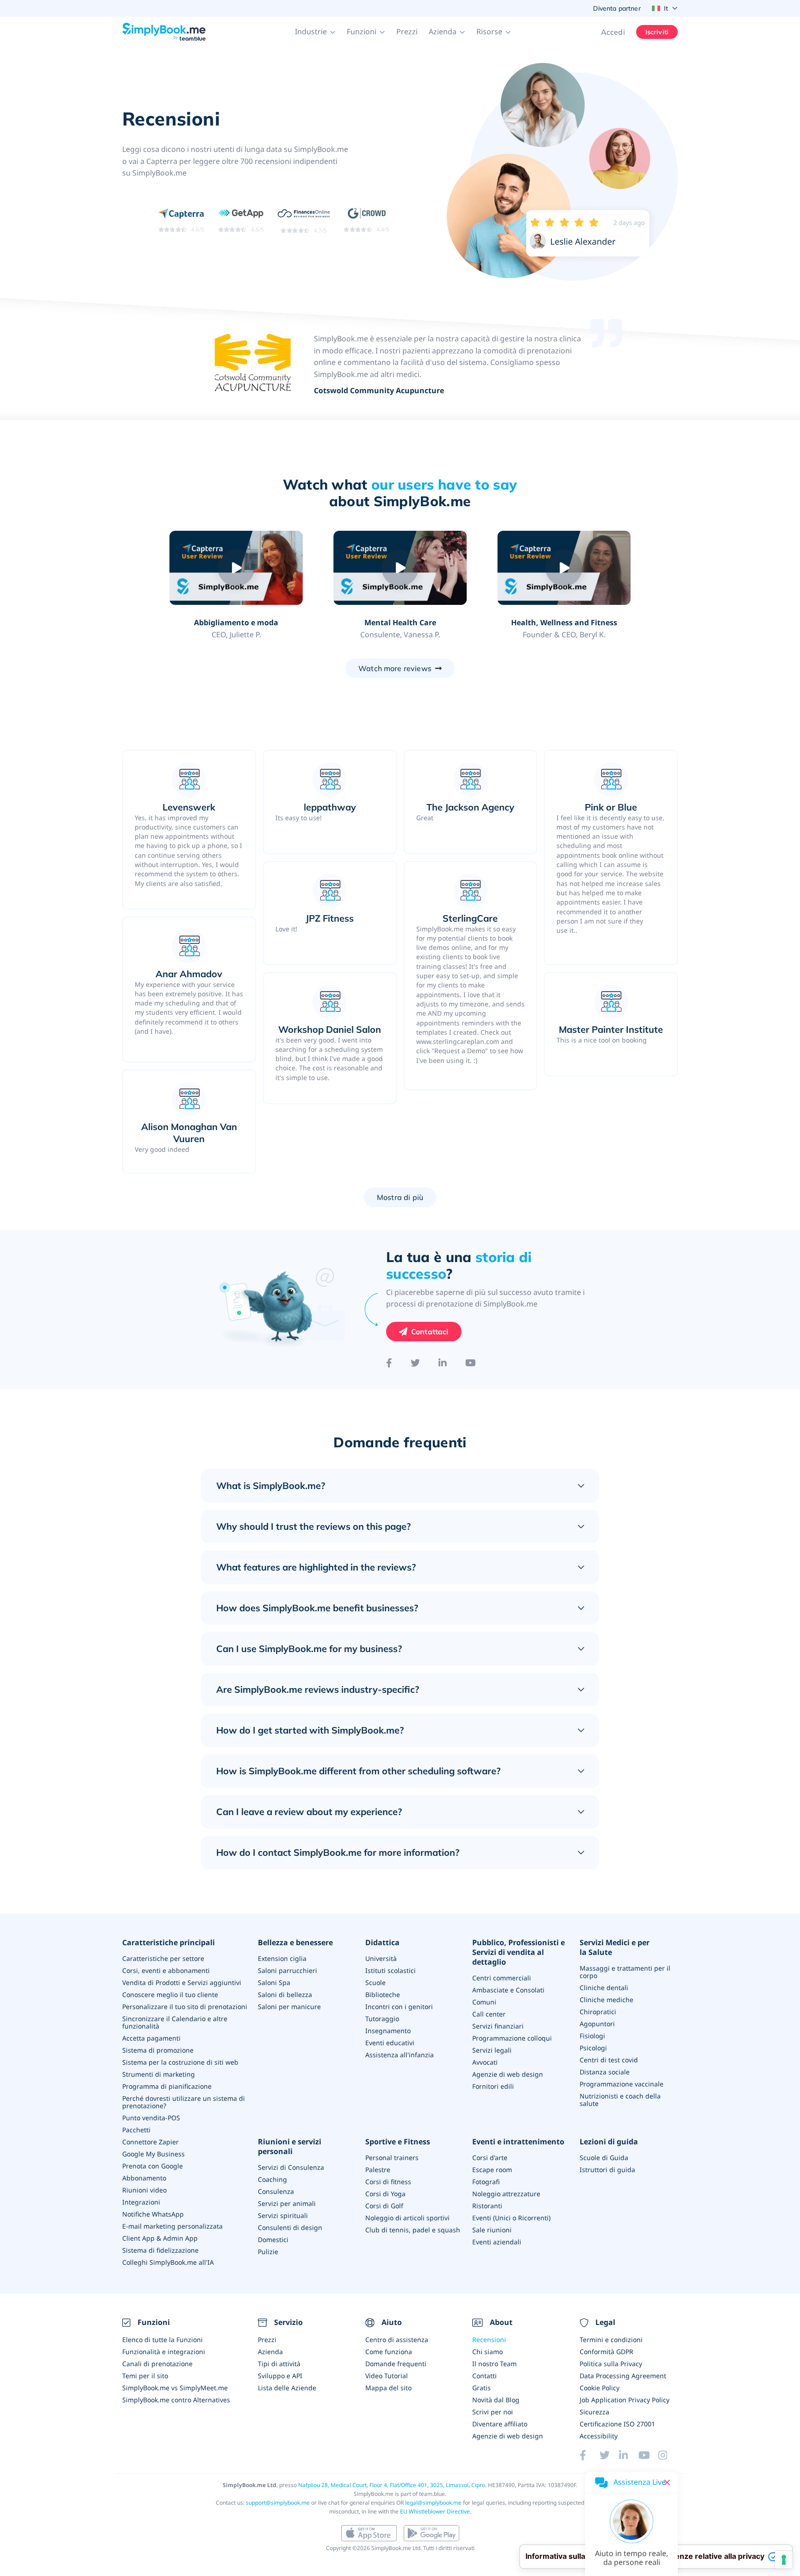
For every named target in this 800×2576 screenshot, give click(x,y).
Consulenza (276, 2191)
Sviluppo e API (280, 2376)
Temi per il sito (145, 2376)
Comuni (484, 2002)
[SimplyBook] (164, 32)
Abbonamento (144, 2178)
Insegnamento (388, 2031)
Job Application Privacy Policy (625, 2400)
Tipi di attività (279, 2364)
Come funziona (389, 2352)
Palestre (378, 2170)
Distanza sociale (605, 2072)
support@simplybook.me (278, 2503)
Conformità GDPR (606, 2352)
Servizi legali (492, 2050)
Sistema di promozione (158, 2050)
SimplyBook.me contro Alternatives (176, 2400)
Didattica (382, 1943)
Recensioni (489, 2340)
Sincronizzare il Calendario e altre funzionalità (175, 2022)
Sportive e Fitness (398, 2142)
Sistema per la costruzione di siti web (180, 2062)
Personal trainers (392, 2158)
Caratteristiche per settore (163, 1958)
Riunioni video (144, 2190)
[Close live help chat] (667, 2482)
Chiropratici (598, 2012)
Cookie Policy (600, 2388)
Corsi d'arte (490, 2158)
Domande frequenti (396, 2364)
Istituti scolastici (391, 1970)
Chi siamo (487, 2352)
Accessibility (599, 2436)
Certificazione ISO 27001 (617, 2424)
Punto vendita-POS (151, 2118)
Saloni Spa (274, 1982)
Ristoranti (487, 2206)
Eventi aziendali (497, 2242)
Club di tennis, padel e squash (413, 2230)
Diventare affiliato (500, 2424)
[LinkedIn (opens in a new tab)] (629, 2455)
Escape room (492, 2170)
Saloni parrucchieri (287, 1970)
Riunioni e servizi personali (290, 2147)
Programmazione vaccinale (622, 2084)
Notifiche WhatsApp (153, 2214)
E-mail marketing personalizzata (172, 2226)
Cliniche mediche (606, 2000)
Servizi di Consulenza (291, 2167)
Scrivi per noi (493, 2412)
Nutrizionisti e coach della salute (620, 2100)
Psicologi (593, 2048)
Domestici (273, 2240)
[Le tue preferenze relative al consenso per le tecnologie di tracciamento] (784, 2560)
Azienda (270, 2352)
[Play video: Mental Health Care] (400, 568)
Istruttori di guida (607, 2170)
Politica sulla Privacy (611, 2364)
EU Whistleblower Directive (435, 2511)
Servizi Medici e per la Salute (615, 1948)
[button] (315, 32)
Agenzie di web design (508, 2074)
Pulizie (268, 2252)
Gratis (481, 2388)
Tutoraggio (382, 2019)
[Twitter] (415, 1363)
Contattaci (430, 1332)
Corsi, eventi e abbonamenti (166, 1970)
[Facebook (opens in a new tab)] (589, 2455)
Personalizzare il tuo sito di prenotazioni (185, 2007)
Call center (489, 2014)
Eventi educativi (390, 2043)
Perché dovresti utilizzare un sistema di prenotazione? (184, 2102)
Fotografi (486, 2182)
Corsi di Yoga (385, 2194)
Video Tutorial (387, 2376)
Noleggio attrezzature (506, 2194)
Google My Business (153, 2154)
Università (381, 1958)
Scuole (375, 1982)
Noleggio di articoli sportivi (407, 2218)
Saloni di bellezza (285, 1995)
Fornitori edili (493, 2086)
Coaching (272, 2179)
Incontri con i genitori (399, 2007)
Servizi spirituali (283, 2215)
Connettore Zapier (150, 2142)
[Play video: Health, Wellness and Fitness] (564, 568)
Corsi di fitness (388, 2182)
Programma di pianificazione (167, 2086)
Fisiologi (592, 2036)
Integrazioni (141, 2202)
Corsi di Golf (384, 2206)
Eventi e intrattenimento (518, 2142)
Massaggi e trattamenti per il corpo (625, 1972)
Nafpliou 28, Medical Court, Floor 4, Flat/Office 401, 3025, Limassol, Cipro (392, 2485)
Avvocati (485, 2062)
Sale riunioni (492, 2230)
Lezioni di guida (609, 2142)
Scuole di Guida (604, 2158)
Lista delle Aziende (287, 2388)
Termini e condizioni (611, 2340)
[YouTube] (471, 1363)
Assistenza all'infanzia (400, 2055)
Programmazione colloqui (512, 2038)
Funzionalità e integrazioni (164, 2352)
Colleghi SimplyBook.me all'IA (168, 2262)
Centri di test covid (609, 2060)
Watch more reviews (395, 668)
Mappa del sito (388, 2388)
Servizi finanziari (498, 2026)
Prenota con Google (153, 2166)
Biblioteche (383, 1995)
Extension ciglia (282, 1958)
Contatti (484, 2376)
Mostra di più (400, 1197)
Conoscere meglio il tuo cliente (170, 1995)
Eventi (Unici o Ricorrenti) (511, 2218)
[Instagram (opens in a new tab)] (668, 2455)
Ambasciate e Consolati (508, 1990)
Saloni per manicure (289, 2007)
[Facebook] (389, 1363)
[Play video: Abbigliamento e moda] (236, 568)
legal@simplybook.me (433, 2503)
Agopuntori (597, 2024)
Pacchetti (136, 2130)
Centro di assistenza (397, 2340)
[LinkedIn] (443, 1363)
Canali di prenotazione (157, 2364)
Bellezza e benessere (295, 1943)
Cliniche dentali (604, 1988)
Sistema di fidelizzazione (160, 2250)
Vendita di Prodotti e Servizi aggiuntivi (182, 1982)
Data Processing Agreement (623, 2376)
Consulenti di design (290, 2227)
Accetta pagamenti (151, 2038)
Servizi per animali (287, 2203)
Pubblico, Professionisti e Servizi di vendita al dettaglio (519, 1952)
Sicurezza (594, 2412)
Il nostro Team (494, 2364)
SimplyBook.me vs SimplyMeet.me (175, 2388)
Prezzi (407, 31)
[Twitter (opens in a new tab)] (609, 2455)
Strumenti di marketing (159, 2074)
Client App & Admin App (160, 2238)
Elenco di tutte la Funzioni (162, 2340)
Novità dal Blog (496, 2400)
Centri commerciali (502, 1978)
